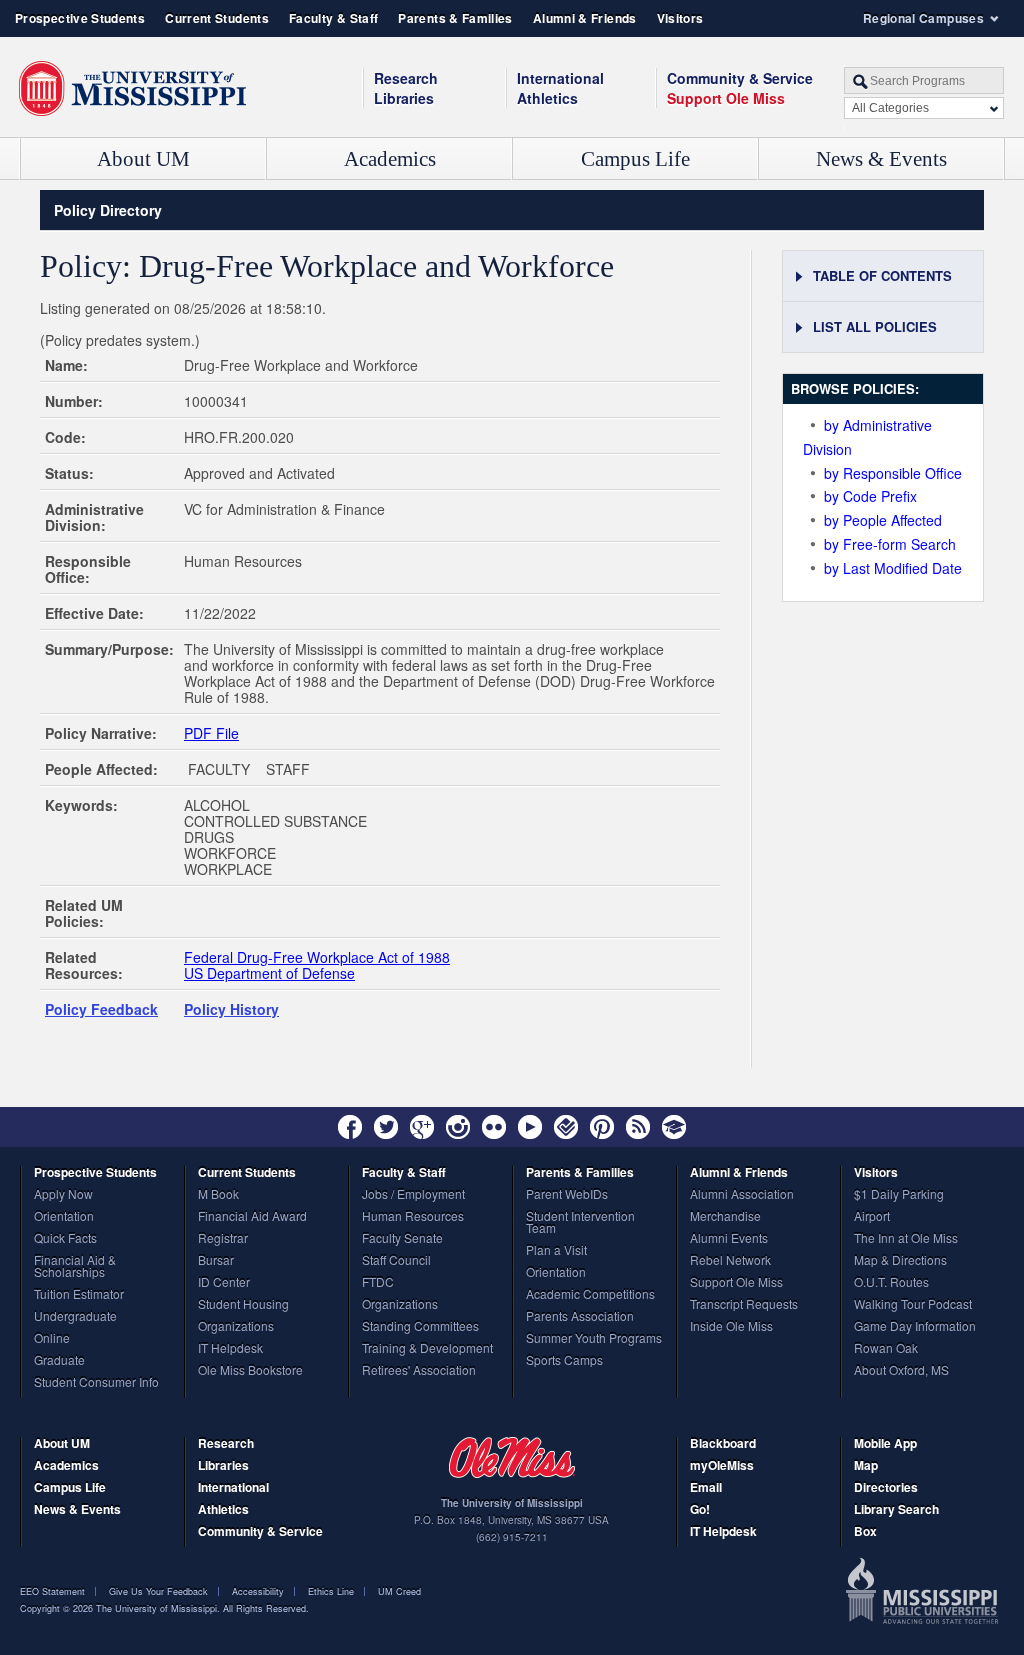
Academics (390, 159)
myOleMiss (722, 1466)
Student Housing (243, 1305)
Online (52, 1339)
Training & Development (427, 1349)
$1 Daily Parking (899, 1195)
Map (866, 1466)
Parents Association (580, 1317)
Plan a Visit (556, 1251)
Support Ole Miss (736, 1283)
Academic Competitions (590, 1295)
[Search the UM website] (924, 80)
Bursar (216, 1261)
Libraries (404, 98)
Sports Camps (564, 1361)
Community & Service (260, 1532)
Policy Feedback (101, 1009)
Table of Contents (882, 275)
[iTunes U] (674, 1127)
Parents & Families (455, 18)
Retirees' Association (419, 1371)
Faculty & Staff (333, 18)
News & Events (881, 159)
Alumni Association (742, 1195)
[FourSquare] (566, 1127)
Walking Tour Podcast (913, 1305)
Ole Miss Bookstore (250, 1371)
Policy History (231, 1009)
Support (726, 98)
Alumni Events (729, 1239)
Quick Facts (65, 1239)
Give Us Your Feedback (158, 1591)
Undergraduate (75, 1317)
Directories (886, 1488)
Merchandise (725, 1217)
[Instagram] (458, 1127)
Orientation (64, 1217)
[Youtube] (530, 1127)
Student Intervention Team (580, 1223)
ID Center (224, 1283)
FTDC (378, 1283)
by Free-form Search (890, 544)
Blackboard (723, 1444)
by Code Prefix (870, 496)
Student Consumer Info (96, 1383)
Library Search (896, 1510)
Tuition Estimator (79, 1295)
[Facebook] (350, 1127)
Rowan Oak (886, 1349)
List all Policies (875, 326)
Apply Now (63, 1195)
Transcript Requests (744, 1305)
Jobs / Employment (413, 1195)
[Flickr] (494, 1127)
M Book (218, 1195)
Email (706, 1488)
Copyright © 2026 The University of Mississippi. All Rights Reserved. (164, 1608)
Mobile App (885, 1444)
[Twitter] (386, 1127)
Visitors (680, 18)
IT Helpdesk (230, 1349)
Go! (700, 1510)
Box (865, 1532)
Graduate (59, 1361)
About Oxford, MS (901, 1371)
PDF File (211, 733)
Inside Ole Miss (731, 1327)
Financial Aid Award (252, 1217)
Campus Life (635, 159)
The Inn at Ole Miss (906, 1239)
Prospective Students (80, 18)
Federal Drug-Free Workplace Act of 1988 (317, 957)
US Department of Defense (269, 973)
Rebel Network (730, 1261)
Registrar (223, 1239)
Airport (872, 1217)
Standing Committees (420, 1327)
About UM (143, 159)
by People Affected (883, 520)
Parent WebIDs (567, 1195)
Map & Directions (900, 1261)
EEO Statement (52, 1591)
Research (406, 78)
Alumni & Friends (585, 18)
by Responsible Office (893, 473)
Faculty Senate (402, 1239)
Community (740, 78)
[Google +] (422, 1127)
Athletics (547, 98)
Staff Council (396, 1261)
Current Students (217, 18)
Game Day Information (915, 1327)
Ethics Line (331, 1591)
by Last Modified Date (893, 568)
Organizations (236, 1327)
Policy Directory (108, 210)
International (560, 78)
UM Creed (399, 1591)
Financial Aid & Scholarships (75, 1267)
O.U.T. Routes (891, 1283)
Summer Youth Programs (594, 1339)
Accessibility (258, 1591)
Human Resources (413, 1217)
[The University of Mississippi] (132, 89)
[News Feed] (638, 1127)
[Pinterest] (602, 1127)
